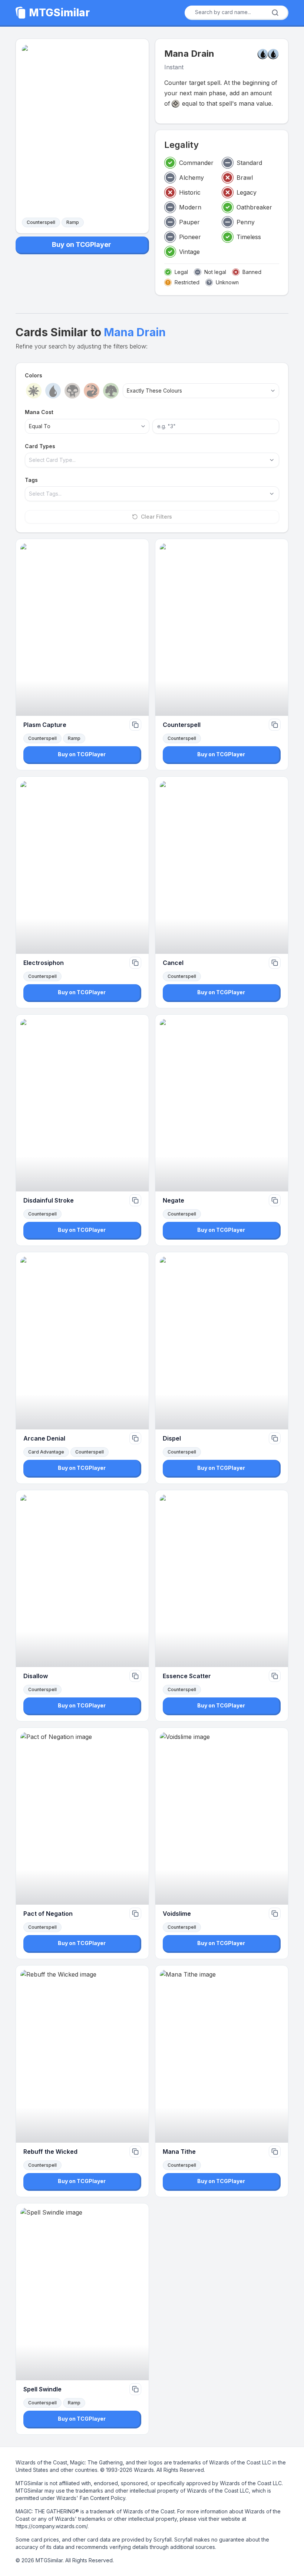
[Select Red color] (92, 391)
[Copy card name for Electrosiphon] (135, 963)
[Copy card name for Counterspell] (275, 725)
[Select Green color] (111, 391)
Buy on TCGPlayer (82, 244)
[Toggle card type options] (272, 460)
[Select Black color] (72, 391)
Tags (31, 480)
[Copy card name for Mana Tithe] (275, 2152)
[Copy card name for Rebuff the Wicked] (135, 2152)
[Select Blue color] (53, 391)
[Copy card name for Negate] (275, 1200)
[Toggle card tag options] (272, 494)
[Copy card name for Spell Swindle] (135, 2389)
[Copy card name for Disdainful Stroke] (135, 1200)
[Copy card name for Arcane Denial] (135, 1438)
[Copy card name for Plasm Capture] (135, 725)
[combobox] (234, 12)
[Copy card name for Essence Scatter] (275, 1676)
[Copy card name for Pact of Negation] (135, 1914)
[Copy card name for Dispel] (275, 1438)
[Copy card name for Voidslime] (275, 1914)
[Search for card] (275, 13)
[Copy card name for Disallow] (135, 1676)
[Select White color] (34, 391)
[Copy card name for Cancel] (275, 963)
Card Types (40, 446)
